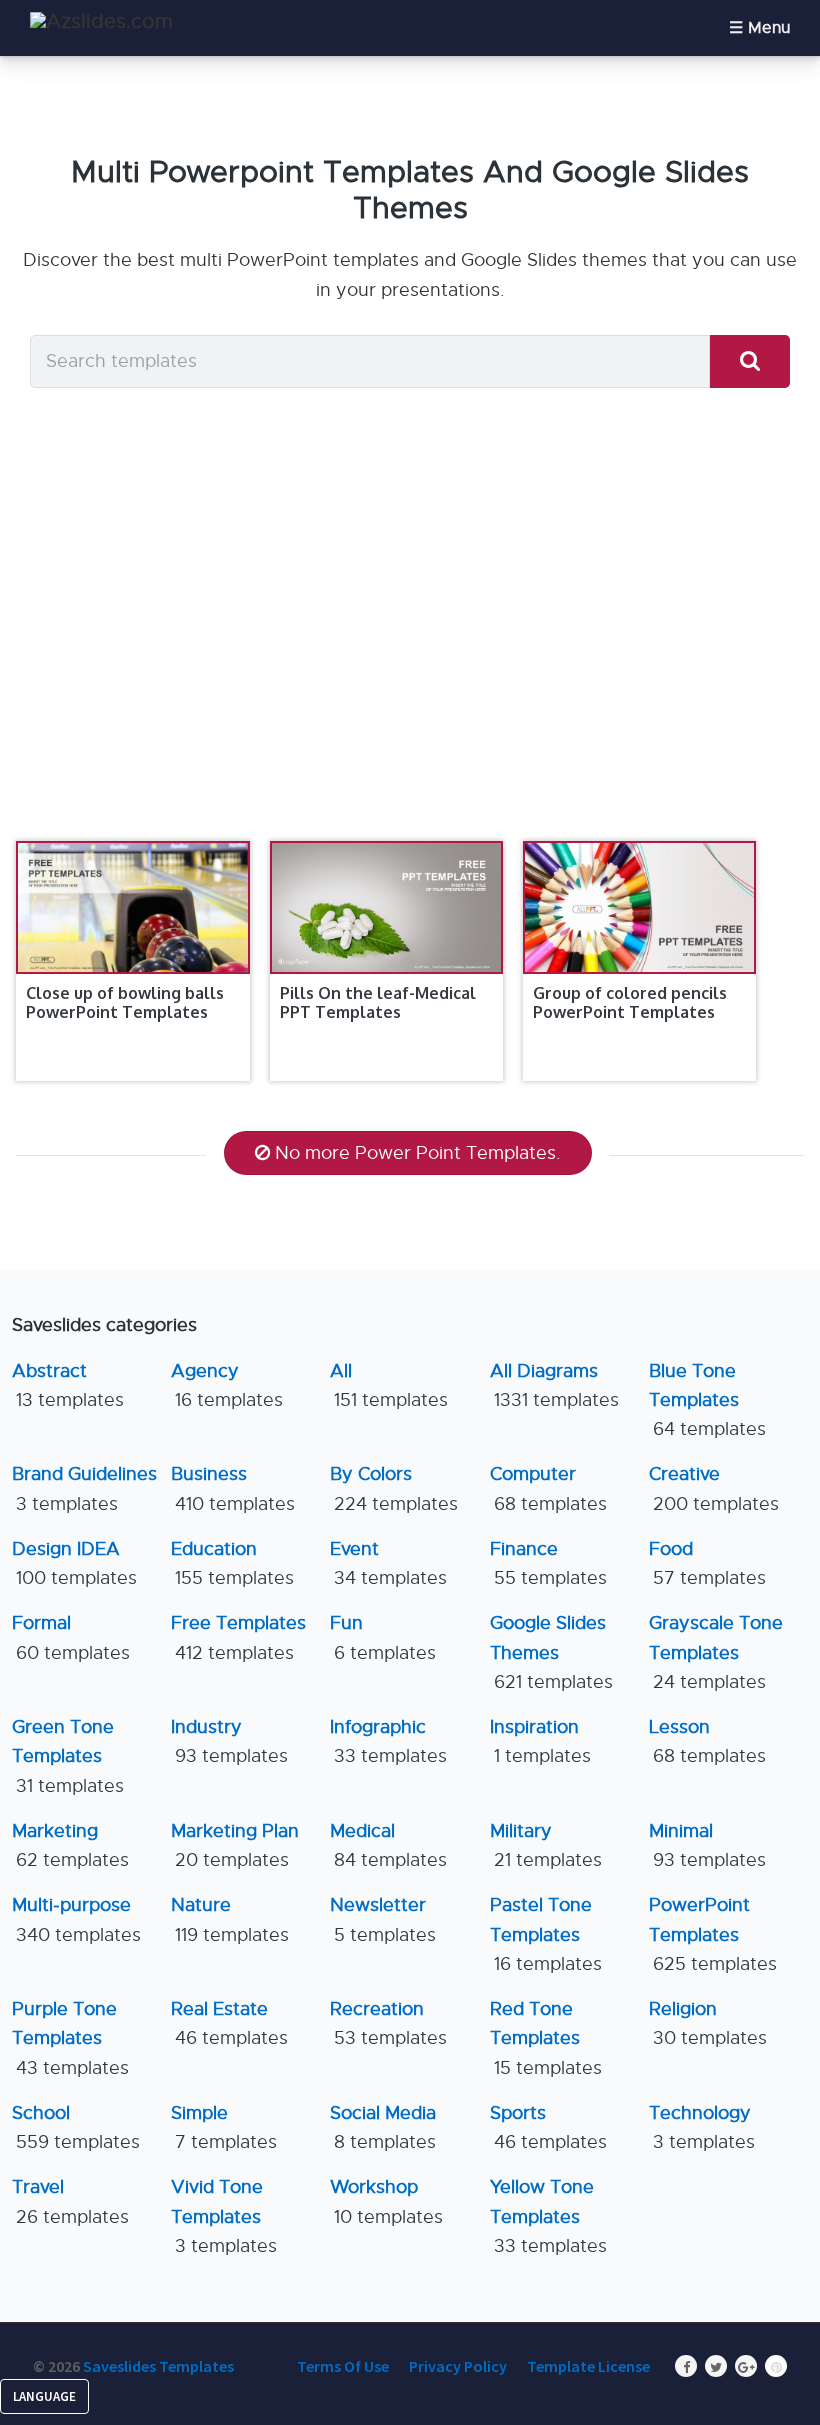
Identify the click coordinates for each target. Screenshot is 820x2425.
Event (388, 1563)
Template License (588, 2366)
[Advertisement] (410, 636)
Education (232, 1563)
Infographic (388, 1741)
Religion (708, 2023)
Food (707, 1563)
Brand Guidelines (84, 1488)
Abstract (68, 1385)
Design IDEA (74, 1563)
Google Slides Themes (551, 1652)
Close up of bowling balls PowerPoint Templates (125, 1002)
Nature (230, 1919)
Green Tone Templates (68, 1756)
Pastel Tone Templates (546, 1934)
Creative (714, 1488)
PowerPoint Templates (713, 1934)
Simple (224, 2127)
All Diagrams (554, 1385)
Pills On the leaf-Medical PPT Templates (378, 1002)
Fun (383, 1637)
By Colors (394, 1488)
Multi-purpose (76, 1919)
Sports (548, 2127)
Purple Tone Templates (70, 2038)
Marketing (70, 1845)
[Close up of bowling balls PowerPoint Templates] (132, 907)
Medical (388, 1845)
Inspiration (540, 1741)
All (389, 1385)
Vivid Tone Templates (224, 2216)
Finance (548, 1563)
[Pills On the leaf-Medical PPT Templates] (386, 907)
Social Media (383, 2127)
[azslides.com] (101, 21)
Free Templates (238, 1637)
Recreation (388, 2023)
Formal (71, 1637)
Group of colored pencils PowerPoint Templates (630, 1002)
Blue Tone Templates (707, 1400)
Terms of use (343, 2366)
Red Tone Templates (546, 2038)
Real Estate (229, 2023)
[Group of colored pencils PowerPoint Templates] (639, 907)
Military (546, 1845)
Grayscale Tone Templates (716, 1652)
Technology (702, 2127)
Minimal (707, 1845)
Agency (227, 1385)
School (76, 2127)
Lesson (707, 1741)
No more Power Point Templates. (418, 1153)
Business (233, 1488)
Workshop (386, 2201)
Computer (548, 1488)
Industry (229, 1741)
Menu (769, 28)
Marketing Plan (235, 1845)
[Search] (750, 361)
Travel (70, 2201)
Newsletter (383, 1919)
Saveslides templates (158, 2366)
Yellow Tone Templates (548, 2216)
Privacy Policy (458, 2366)
